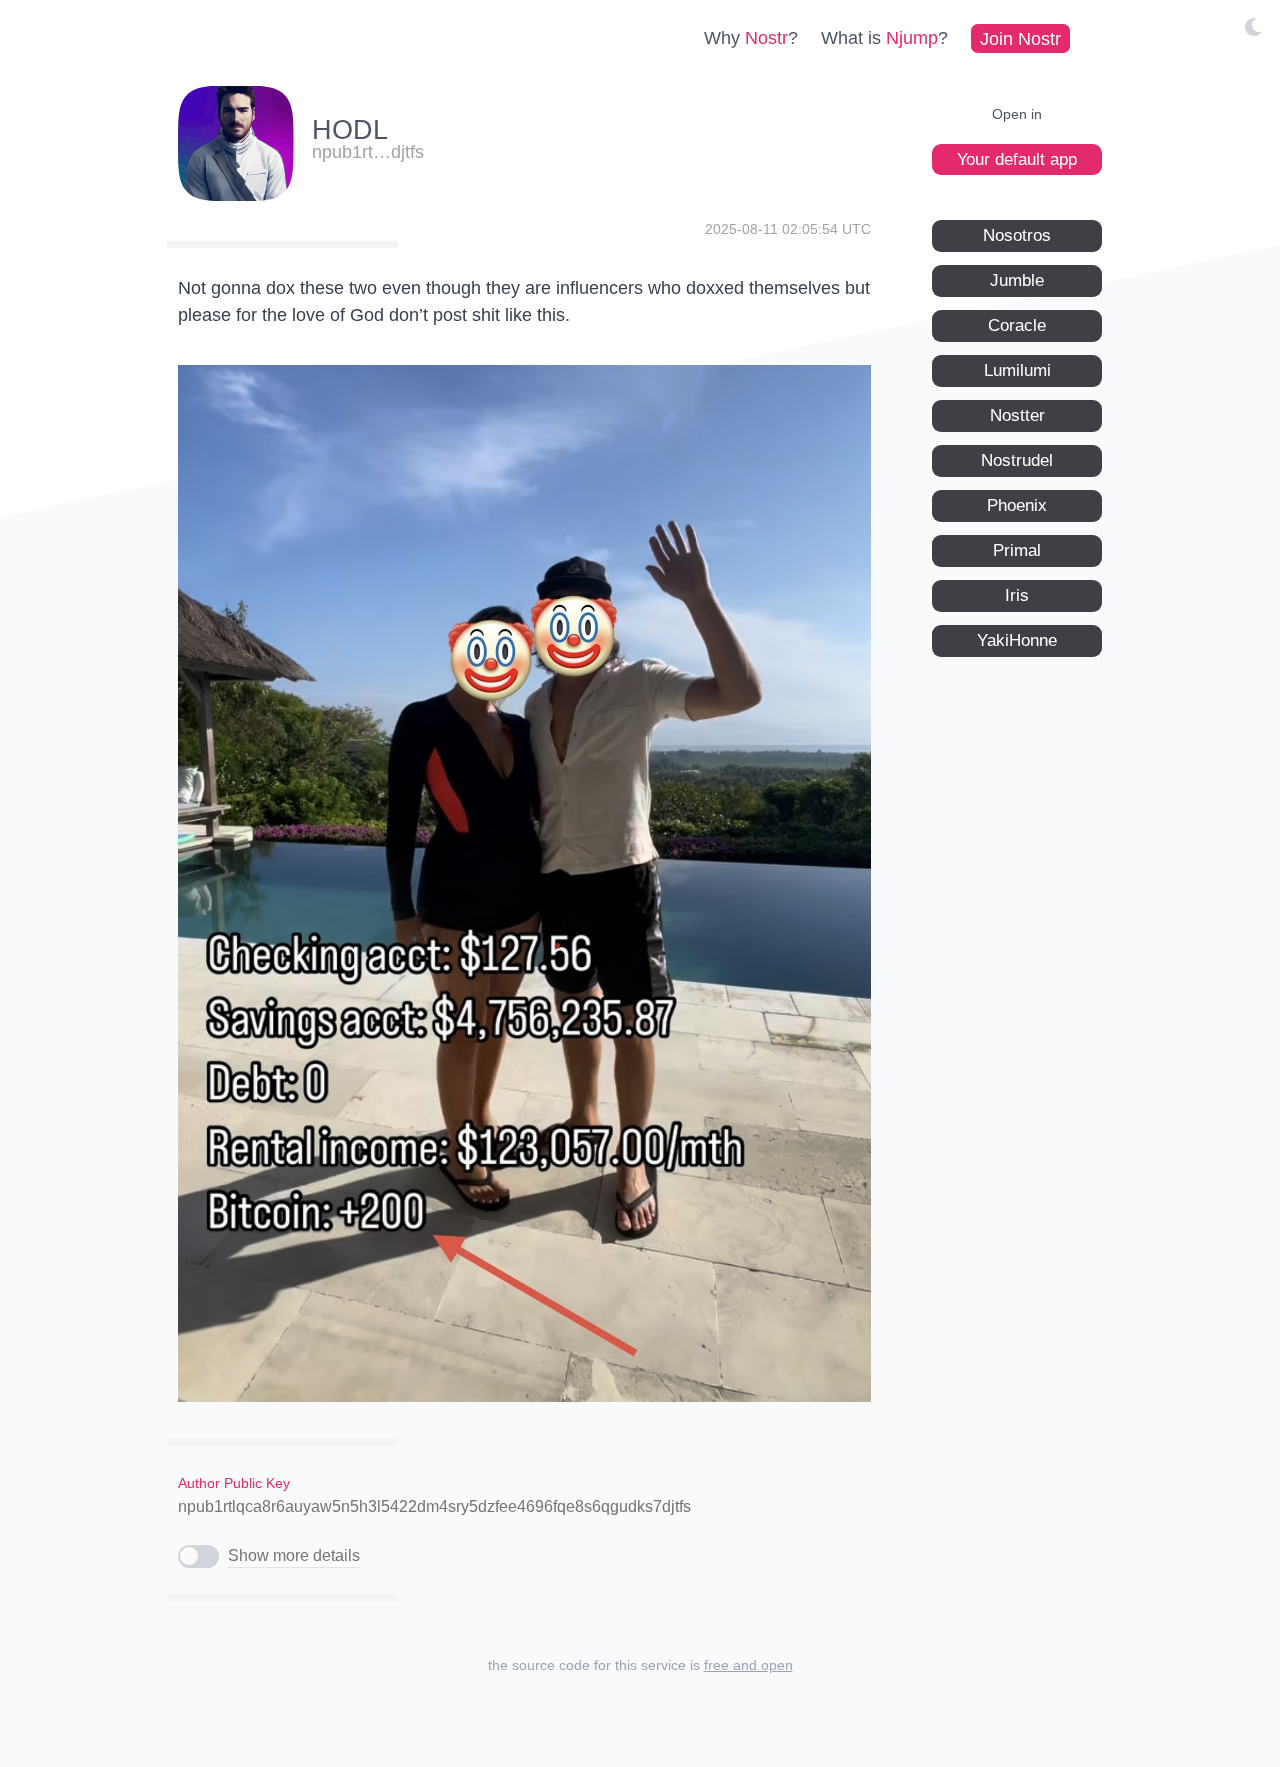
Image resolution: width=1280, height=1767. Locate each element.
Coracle (1017, 324)
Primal (1017, 549)
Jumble (1017, 279)
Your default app (1017, 158)
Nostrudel (1017, 459)
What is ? (884, 38)
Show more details (294, 1555)
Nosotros (1017, 234)
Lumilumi (1017, 369)
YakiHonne (1017, 639)
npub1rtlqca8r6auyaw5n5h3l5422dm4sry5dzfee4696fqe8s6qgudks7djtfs (434, 1506)
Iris (1017, 594)
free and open (748, 1665)
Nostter (1017, 414)
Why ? (751, 38)
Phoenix (1017, 504)
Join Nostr (1020, 38)
